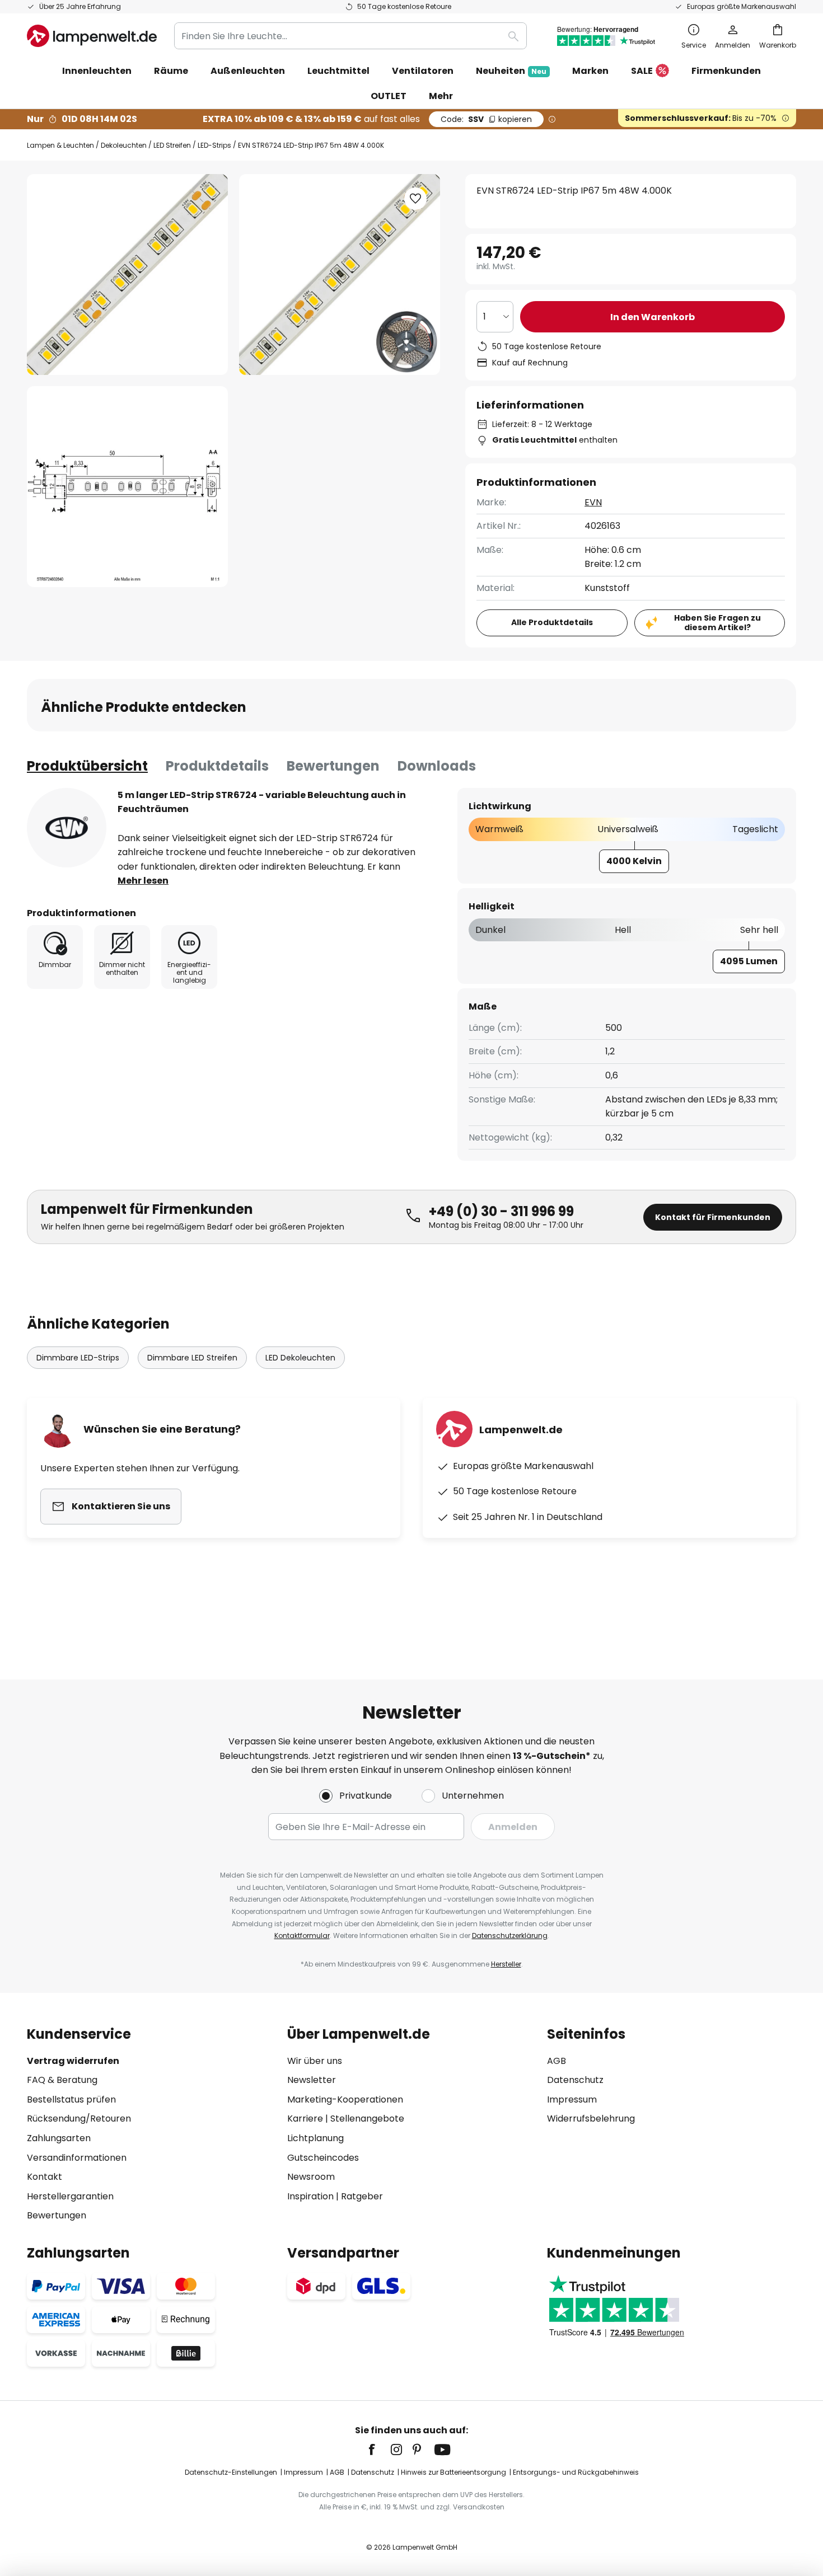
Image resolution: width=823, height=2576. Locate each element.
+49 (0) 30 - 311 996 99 (501, 1211)
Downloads (437, 766)
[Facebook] (379, 2450)
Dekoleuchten (124, 145)
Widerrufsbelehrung (591, 2118)
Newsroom (311, 2177)
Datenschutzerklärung (510, 1935)
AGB (557, 2061)
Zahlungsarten (59, 2138)
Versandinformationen (77, 2158)
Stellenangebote (367, 2118)
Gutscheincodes (323, 2158)
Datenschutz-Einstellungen (231, 2472)
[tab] (87, 766)
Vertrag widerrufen (73, 2061)
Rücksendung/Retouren (79, 2118)
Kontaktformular (302, 1935)
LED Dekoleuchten (300, 1358)
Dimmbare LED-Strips (78, 1358)
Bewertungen (333, 766)
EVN (593, 502)
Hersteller (506, 1964)
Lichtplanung (315, 2138)
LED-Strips (214, 145)
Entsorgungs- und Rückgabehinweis (576, 2472)
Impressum (572, 2099)
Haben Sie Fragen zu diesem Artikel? (717, 623)
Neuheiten (511, 71)
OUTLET (389, 96)
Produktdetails (217, 766)
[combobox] (350, 36)
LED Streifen (172, 145)
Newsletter (312, 2080)
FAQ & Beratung (62, 2080)
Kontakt (45, 2177)
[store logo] (92, 36)
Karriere (305, 2118)
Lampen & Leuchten (60, 145)
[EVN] (67, 828)
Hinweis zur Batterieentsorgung (453, 2472)
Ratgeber (362, 2196)
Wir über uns (315, 2061)
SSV (486, 119)
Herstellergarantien (70, 2196)
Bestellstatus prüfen (71, 2099)
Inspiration (310, 2196)
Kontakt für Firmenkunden (713, 1217)
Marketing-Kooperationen (345, 2099)
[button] (127, 487)
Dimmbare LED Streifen (192, 1358)
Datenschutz (575, 2080)
